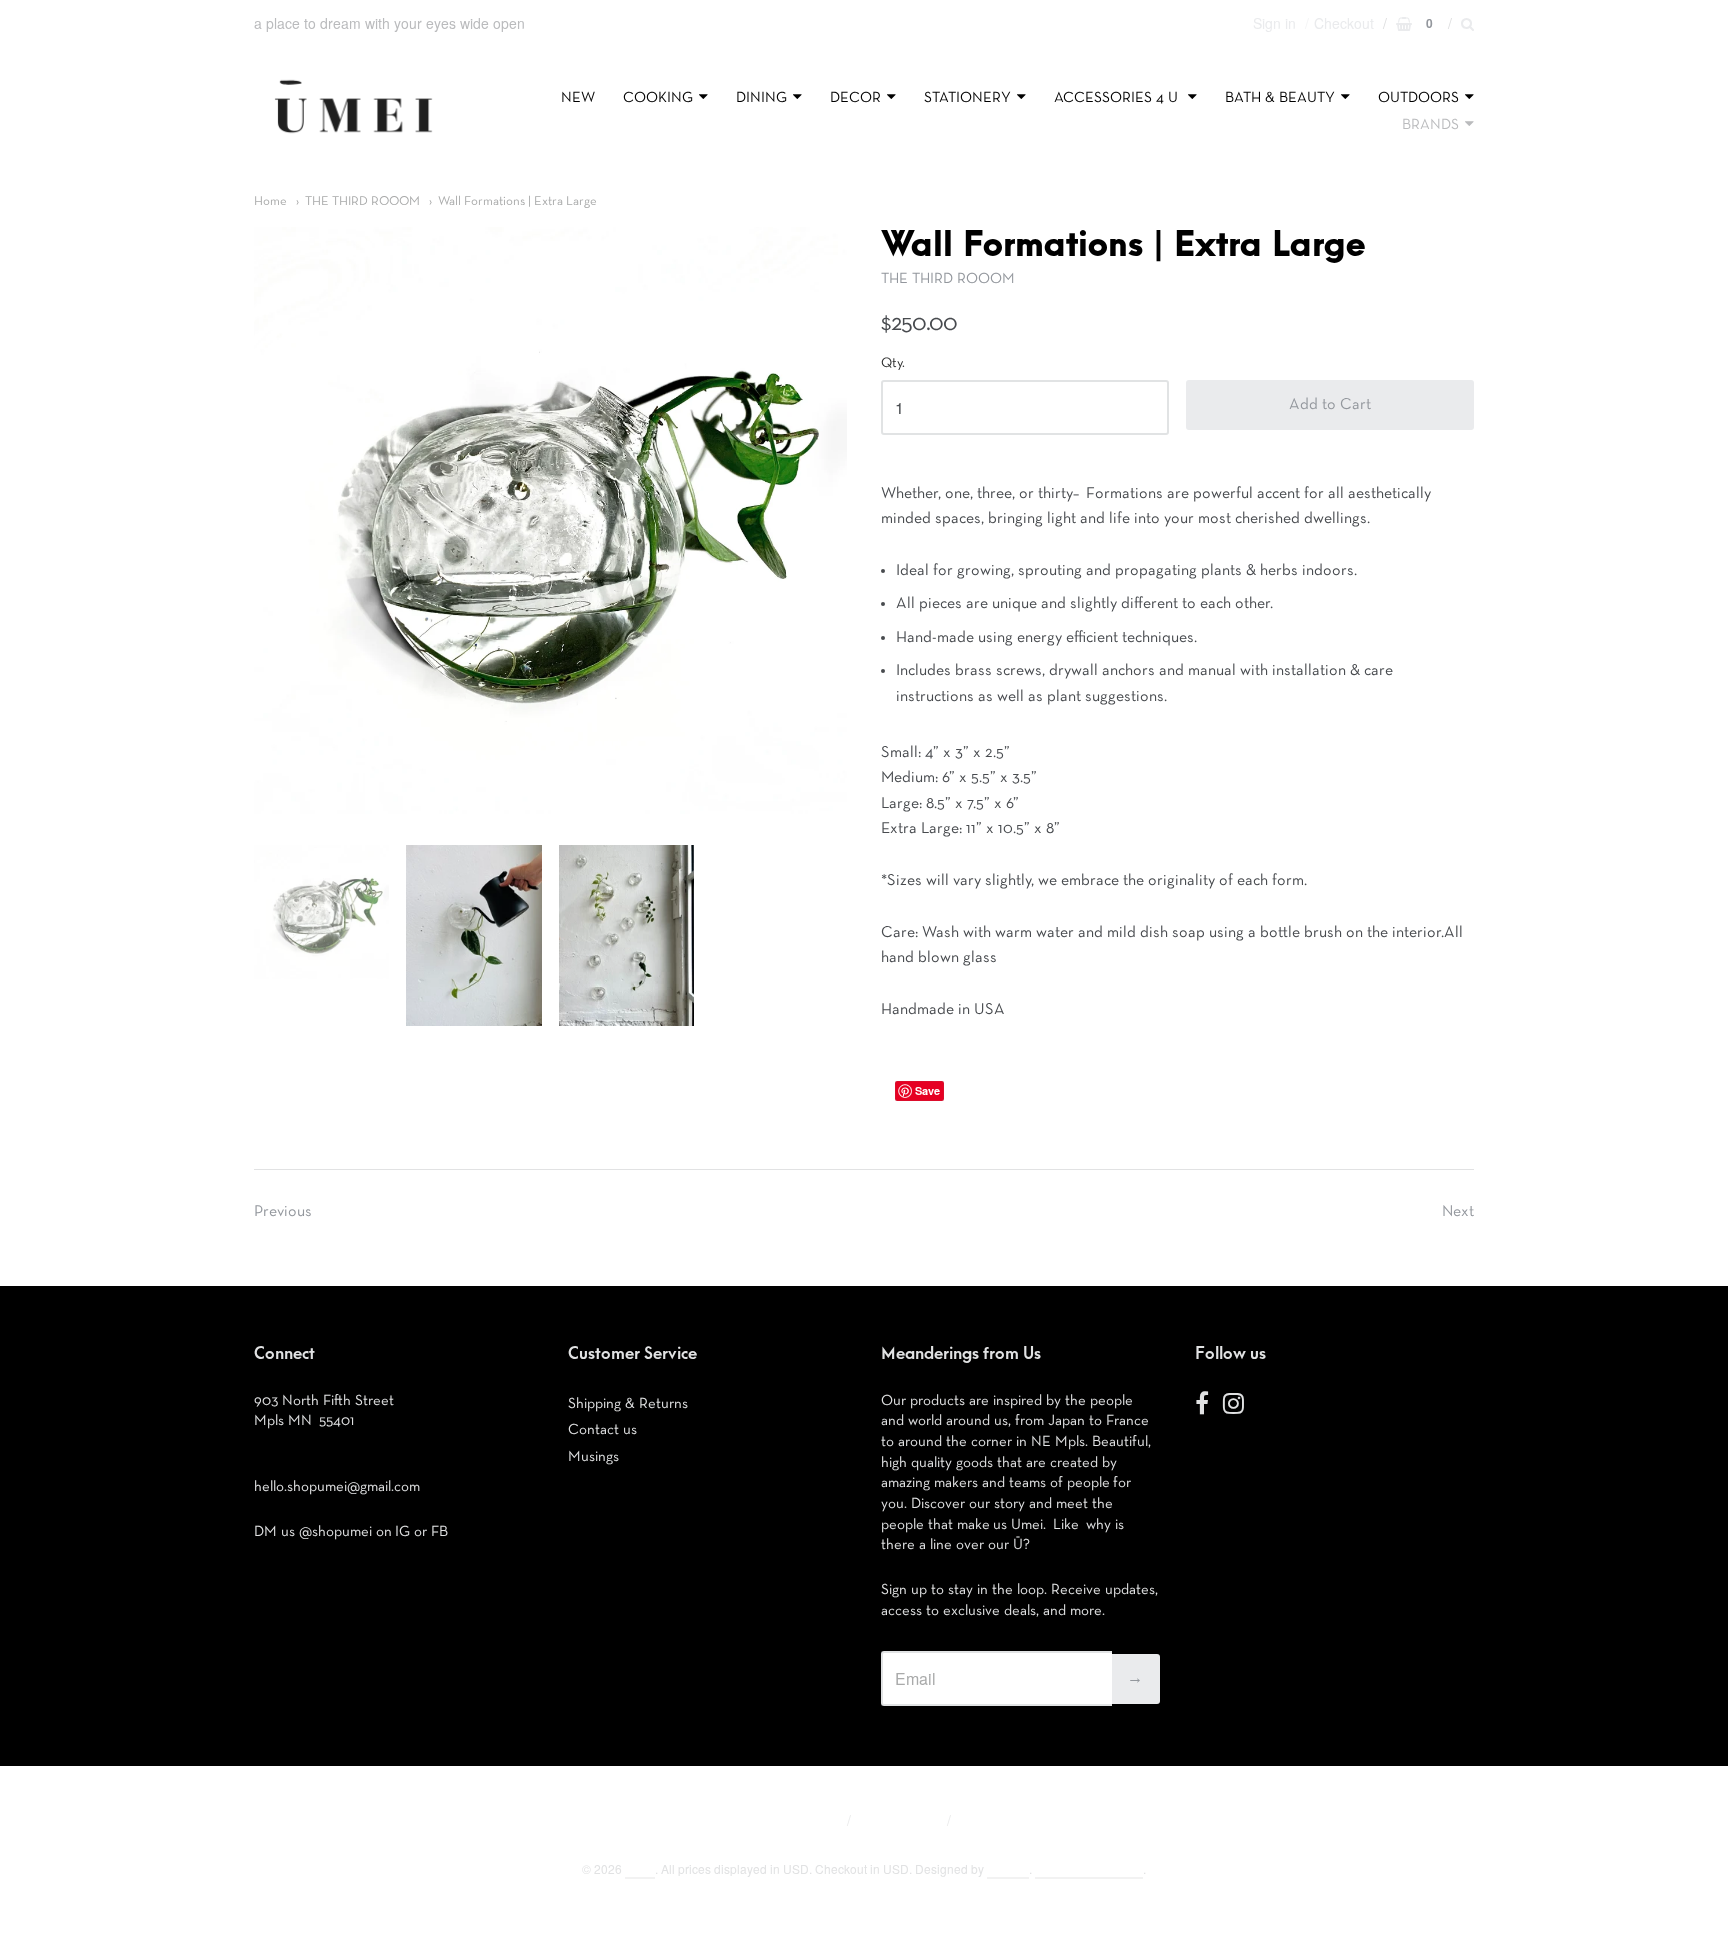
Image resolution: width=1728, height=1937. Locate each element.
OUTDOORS (1418, 97)
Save (927, 1090)
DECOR (855, 97)
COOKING (658, 97)
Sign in (1274, 23)
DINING (761, 97)
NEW (578, 97)
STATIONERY (967, 97)
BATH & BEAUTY (1280, 97)
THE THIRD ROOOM (362, 201)
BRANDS (1430, 124)
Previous (283, 1212)
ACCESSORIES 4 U (1118, 97)
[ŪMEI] (353, 138)
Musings (593, 1456)
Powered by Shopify (1089, 1868)
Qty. (893, 363)
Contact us (602, 1429)
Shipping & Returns (628, 1403)
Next (1458, 1212)
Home (270, 201)
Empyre (1008, 1868)
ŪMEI (640, 1868)
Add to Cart (1330, 405)
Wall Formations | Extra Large (517, 201)
